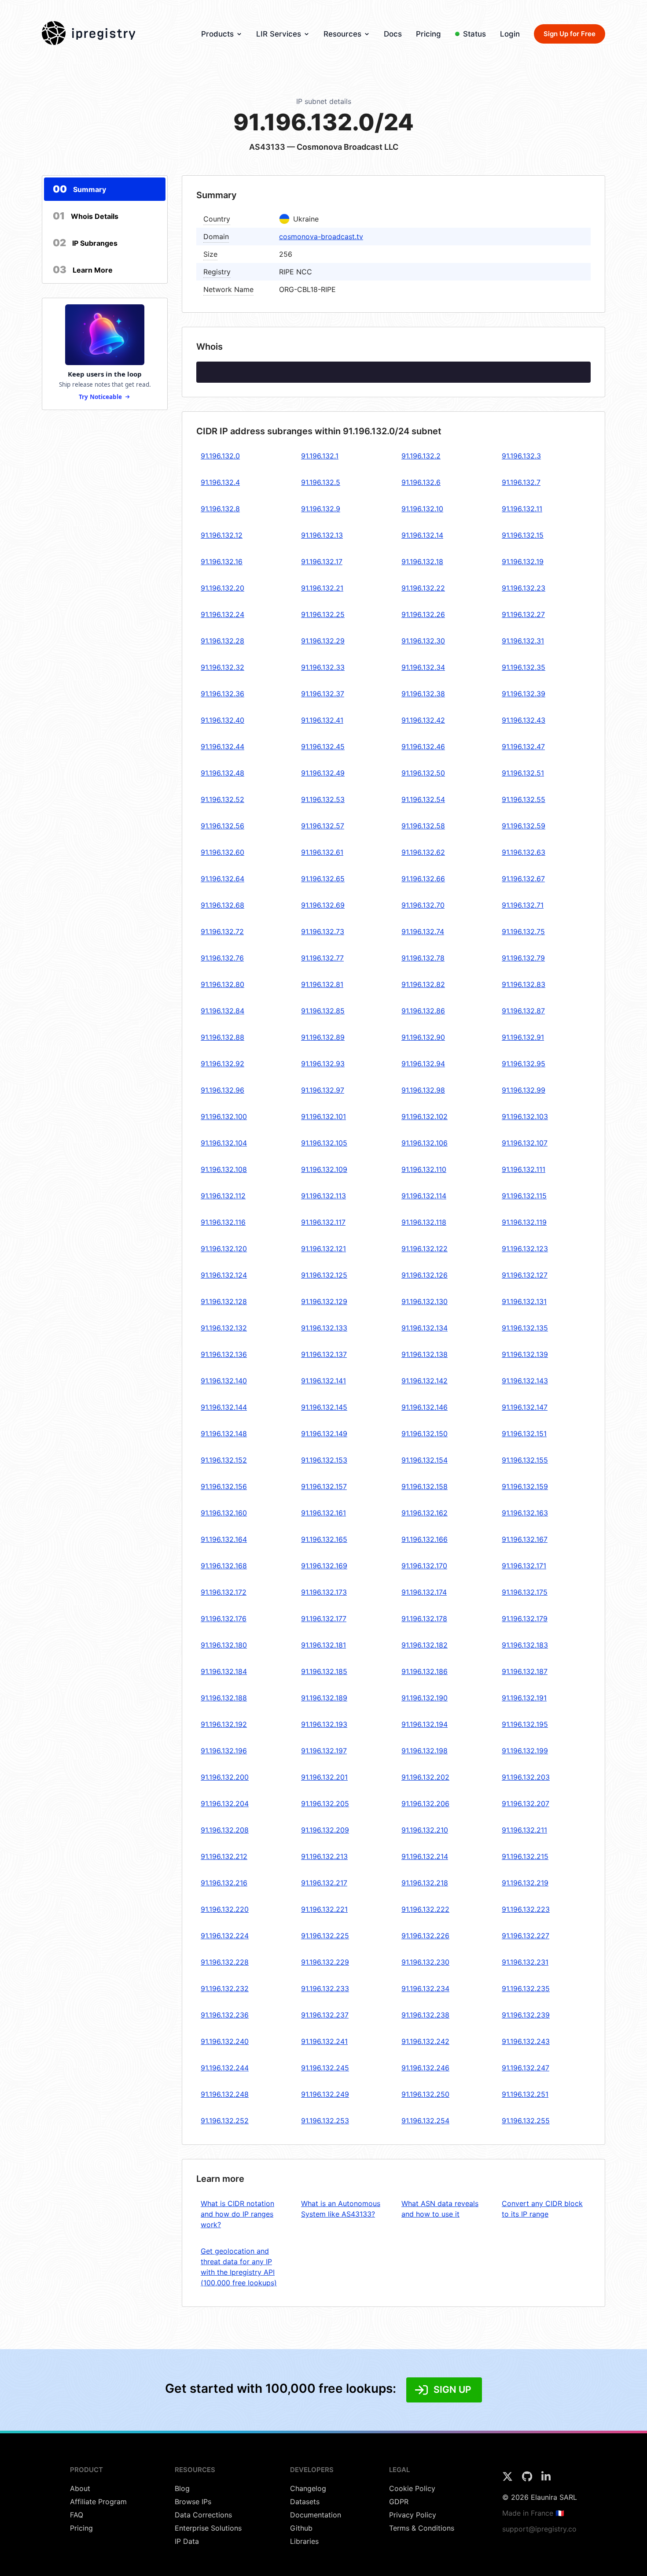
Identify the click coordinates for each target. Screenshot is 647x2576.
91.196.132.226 (425, 1936)
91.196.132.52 (222, 799)
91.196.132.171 (524, 1566)
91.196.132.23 (524, 588)
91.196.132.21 (322, 588)
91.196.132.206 (425, 1804)
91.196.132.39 (524, 694)
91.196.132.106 (425, 1143)
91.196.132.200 (225, 1777)
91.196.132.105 (324, 1143)
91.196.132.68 (222, 905)
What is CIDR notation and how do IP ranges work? (237, 2214)
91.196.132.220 (225, 1909)
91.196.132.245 (325, 2068)
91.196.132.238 (425, 2015)
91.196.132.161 (323, 1513)
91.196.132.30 (423, 641)
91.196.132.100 (224, 1116)
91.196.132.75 (523, 931)
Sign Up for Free (570, 34)
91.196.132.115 (524, 1196)
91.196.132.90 (423, 1037)
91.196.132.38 (423, 694)
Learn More (83, 270)
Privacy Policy (413, 2515)
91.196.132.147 (525, 1407)
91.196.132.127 (525, 1275)
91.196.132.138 (425, 1354)
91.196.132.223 (526, 1909)
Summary (79, 189)
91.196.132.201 (324, 1777)
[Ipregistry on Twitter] (509, 2479)
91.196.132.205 (325, 1804)
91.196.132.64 (222, 879)
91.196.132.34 (423, 667)
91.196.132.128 (224, 1301)
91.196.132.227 (526, 1936)
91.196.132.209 (325, 1830)
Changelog (308, 2488)
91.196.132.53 (323, 799)
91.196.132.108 (224, 1169)
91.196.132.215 (525, 1856)
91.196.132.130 (425, 1301)
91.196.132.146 (425, 1407)
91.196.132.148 (224, 1434)
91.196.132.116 (223, 1222)
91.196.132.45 (323, 747)
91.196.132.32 (222, 667)
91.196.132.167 (525, 1539)
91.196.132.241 (324, 2041)
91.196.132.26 (423, 614)
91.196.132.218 (425, 1883)
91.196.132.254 (425, 2121)
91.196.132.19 (523, 562)
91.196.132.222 (425, 1909)
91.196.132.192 (224, 1724)
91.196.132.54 (423, 799)
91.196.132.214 (425, 1856)
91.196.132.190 (425, 1698)
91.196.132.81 (322, 984)
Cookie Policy (412, 2488)
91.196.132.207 (526, 1804)
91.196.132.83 (524, 984)
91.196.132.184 (224, 1671)
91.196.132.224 (225, 1936)
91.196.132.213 (324, 1856)
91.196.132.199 (525, 1751)
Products (217, 34)
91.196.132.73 (323, 931)
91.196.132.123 (525, 1249)
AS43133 (267, 147)
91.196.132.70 (423, 905)
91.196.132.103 (525, 1116)
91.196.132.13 (322, 535)
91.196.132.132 (224, 1328)
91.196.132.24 (222, 614)
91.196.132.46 (423, 747)
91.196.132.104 (224, 1143)
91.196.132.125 (324, 1275)
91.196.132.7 (521, 482)
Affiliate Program (98, 2502)
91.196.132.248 (225, 2094)
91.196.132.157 (324, 1486)
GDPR (399, 2502)
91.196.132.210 (425, 1830)
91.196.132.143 (525, 1381)
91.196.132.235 (526, 1988)
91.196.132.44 (222, 747)
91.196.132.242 (425, 2041)
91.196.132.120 (224, 1249)
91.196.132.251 (525, 2094)
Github (301, 2528)
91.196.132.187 (525, 1671)
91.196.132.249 (325, 2094)
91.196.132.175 (525, 1592)
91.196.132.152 (224, 1460)
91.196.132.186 (425, 1671)
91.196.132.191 (524, 1698)
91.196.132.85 (323, 1011)
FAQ (77, 2515)
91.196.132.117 (323, 1222)
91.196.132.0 (220, 456)
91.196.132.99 (524, 1090)
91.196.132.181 (323, 1645)
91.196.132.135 (525, 1328)
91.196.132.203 (526, 1777)
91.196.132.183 (525, 1645)
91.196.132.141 (323, 1381)
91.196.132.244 (225, 2068)
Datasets (305, 2502)
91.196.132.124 (224, 1275)
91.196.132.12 (222, 535)
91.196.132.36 (222, 694)
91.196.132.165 (324, 1539)
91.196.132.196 (224, 1751)
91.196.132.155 (525, 1460)
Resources (342, 34)
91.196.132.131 (524, 1301)
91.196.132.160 (224, 1513)
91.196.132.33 (323, 667)
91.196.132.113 (323, 1196)
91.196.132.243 (526, 2041)
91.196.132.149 (324, 1434)
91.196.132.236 (225, 2015)
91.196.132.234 (425, 1988)
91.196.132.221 (324, 1909)
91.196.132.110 (424, 1169)
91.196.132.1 (320, 456)
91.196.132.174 (424, 1592)
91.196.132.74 (423, 931)
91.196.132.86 (423, 1011)
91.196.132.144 (224, 1407)
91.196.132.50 (423, 773)
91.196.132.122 (425, 1249)
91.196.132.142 (425, 1381)
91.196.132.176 (224, 1619)
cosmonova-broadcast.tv (321, 237)
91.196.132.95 (524, 1064)
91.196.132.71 (523, 905)
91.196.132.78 (423, 958)
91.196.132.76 (222, 958)
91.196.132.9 (321, 509)
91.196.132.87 (523, 1011)
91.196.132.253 (325, 2121)
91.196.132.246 (425, 2068)
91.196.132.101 (323, 1116)
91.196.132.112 (223, 1196)
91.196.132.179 (525, 1619)
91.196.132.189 (324, 1698)
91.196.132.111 (524, 1169)
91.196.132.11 (522, 509)
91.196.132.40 (222, 720)
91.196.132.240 (225, 2041)
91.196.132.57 (323, 826)
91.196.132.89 (323, 1037)
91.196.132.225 (325, 1936)
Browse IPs (193, 2502)
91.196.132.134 (425, 1328)
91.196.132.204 (225, 1804)
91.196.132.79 (523, 958)
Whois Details (86, 216)
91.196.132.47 (523, 747)
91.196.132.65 (323, 879)
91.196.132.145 (324, 1407)
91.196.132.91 (523, 1037)
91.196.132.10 (422, 509)
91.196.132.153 (324, 1460)
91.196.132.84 (222, 1011)
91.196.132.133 (324, 1328)
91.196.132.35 (524, 667)
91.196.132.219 (525, 1883)
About (80, 2488)
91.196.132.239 (526, 2015)
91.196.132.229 (325, 1962)
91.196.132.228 (225, 1962)
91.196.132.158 (425, 1486)
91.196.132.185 (324, 1671)
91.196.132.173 (324, 1592)
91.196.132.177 (324, 1619)
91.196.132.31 (523, 641)
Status (474, 34)
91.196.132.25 (323, 614)
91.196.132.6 (421, 482)
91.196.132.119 (524, 1222)
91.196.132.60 (222, 852)
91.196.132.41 (322, 720)
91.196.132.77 (322, 958)
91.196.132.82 (423, 984)
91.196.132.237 (325, 2015)
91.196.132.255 (526, 2121)
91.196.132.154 (425, 1460)
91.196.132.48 (222, 773)
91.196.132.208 (225, 1830)
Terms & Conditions (422, 2528)
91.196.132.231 (525, 1962)
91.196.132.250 (425, 2094)
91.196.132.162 (425, 1513)
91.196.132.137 (324, 1354)
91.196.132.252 (225, 2121)
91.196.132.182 (425, 1645)
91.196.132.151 (524, 1434)
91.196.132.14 (422, 535)
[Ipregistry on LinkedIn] (546, 2479)
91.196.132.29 (323, 641)
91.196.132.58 (423, 826)
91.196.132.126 (425, 1275)
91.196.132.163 (525, 1513)
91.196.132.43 (524, 720)
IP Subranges (85, 243)
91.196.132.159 (525, 1486)
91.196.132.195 (525, 1724)
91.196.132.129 (324, 1301)
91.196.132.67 (523, 879)
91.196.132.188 (224, 1698)
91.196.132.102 (425, 1116)
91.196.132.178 (424, 1619)
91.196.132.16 (222, 562)
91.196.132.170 (424, 1566)
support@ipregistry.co (539, 2529)
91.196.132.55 (524, 799)
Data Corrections (203, 2515)
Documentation (316, 2515)
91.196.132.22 (423, 588)
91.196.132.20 (222, 588)
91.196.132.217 (324, 1883)
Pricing (428, 34)
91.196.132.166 (425, 1539)
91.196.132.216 (224, 1883)
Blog (182, 2488)
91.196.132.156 (224, 1486)
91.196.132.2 (421, 456)
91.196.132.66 (423, 879)
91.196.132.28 (222, 641)
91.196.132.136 (224, 1354)
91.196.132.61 (322, 852)
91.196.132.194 (425, 1724)
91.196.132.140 (224, 1381)
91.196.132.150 (425, 1434)
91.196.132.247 (526, 2068)
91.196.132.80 (222, 984)
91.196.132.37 (323, 694)
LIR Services (279, 34)
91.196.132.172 (224, 1592)
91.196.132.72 (222, 931)
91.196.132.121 (323, 1249)
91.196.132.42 (423, 720)
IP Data (187, 2541)
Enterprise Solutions (208, 2528)
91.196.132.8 (220, 509)
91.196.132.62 (423, 852)
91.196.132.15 (523, 535)
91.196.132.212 (224, 1856)
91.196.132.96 (222, 1090)
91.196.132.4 (220, 482)
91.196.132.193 (324, 1724)
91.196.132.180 (224, 1645)
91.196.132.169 (324, 1566)
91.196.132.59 (524, 826)
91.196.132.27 (523, 614)
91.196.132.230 (425, 1962)
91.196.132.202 (425, 1777)
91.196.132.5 (321, 482)
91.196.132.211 (524, 1830)
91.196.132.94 (423, 1064)
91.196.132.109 (324, 1169)
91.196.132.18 (422, 562)
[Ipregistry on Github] (528, 2479)
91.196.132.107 (525, 1143)
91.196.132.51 (523, 773)
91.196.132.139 (525, 1354)
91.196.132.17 (322, 562)
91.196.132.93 (323, 1064)
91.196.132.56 (222, 826)
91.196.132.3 (521, 456)
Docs (393, 34)
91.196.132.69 (323, 905)
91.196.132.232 (225, 1988)
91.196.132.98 (423, 1090)
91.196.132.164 (224, 1539)
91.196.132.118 (424, 1222)
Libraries (304, 2541)
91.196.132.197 (324, 1751)
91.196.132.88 (222, 1037)
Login (510, 34)
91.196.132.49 (323, 773)
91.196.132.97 (323, 1090)
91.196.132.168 (224, 1566)
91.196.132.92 (222, 1064)
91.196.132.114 (424, 1196)
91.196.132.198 (425, 1751)
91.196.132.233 (325, 1988)
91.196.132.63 (524, 852)
